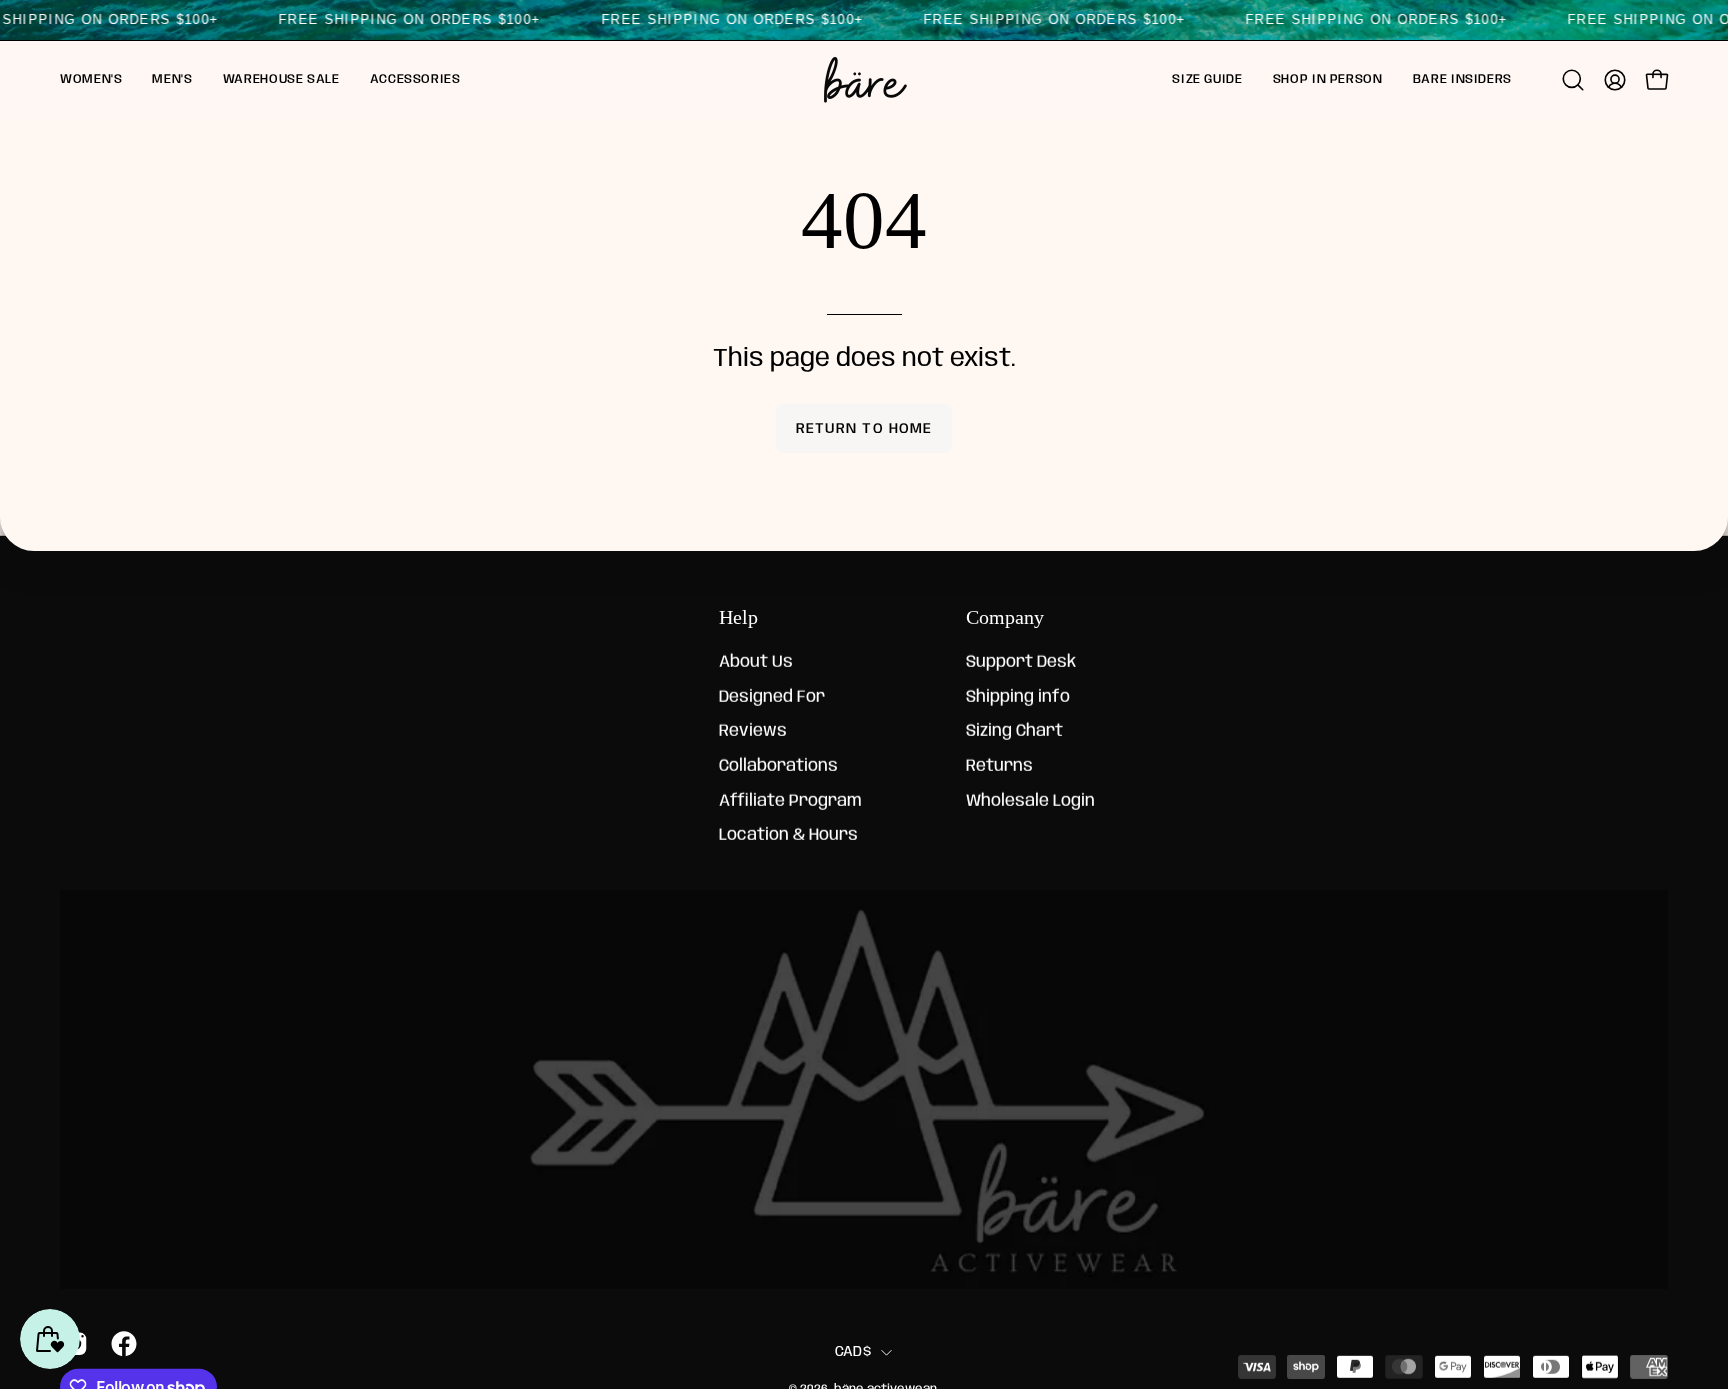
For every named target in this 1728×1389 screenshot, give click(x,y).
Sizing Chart (1014, 731)
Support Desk (1021, 662)
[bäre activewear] (864, 80)
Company (1005, 617)
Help (738, 617)
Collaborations (778, 766)
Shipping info (1018, 697)
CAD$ (853, 1351)
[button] (91, 80)
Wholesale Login (1030, 801)
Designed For (772, 697)
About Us (756, 662)
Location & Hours (788, 835)
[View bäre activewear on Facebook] (120, 1344)
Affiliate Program (790, 801)
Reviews (753, 731)
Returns (999, 766)
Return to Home (864, 429)
